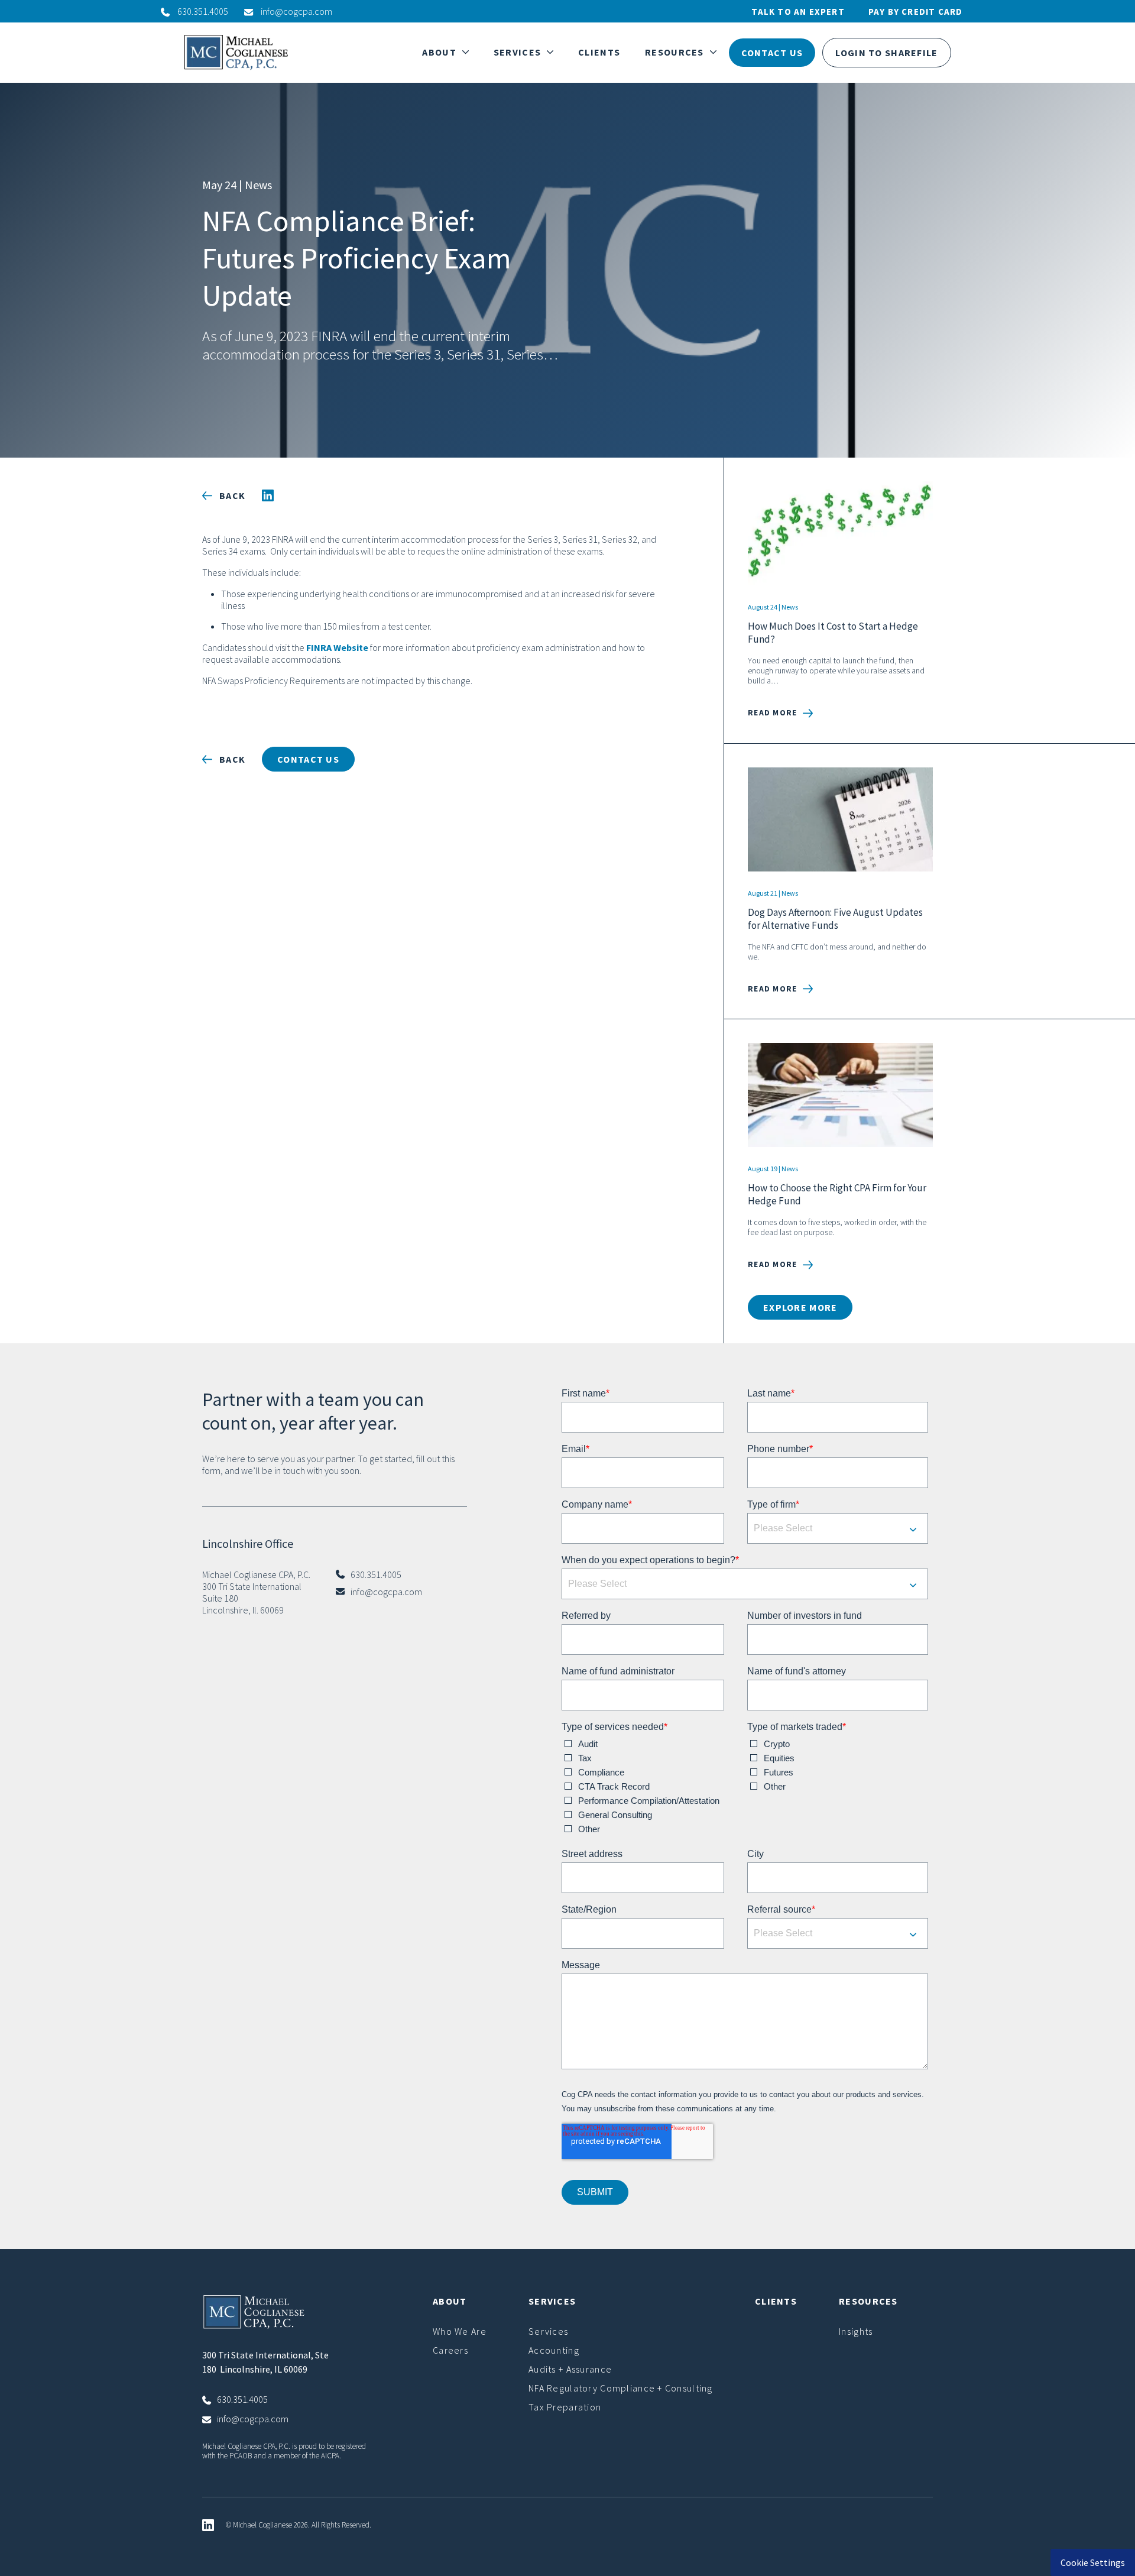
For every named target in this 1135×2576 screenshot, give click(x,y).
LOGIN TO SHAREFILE (886, 53)
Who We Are (460, 2331)
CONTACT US (772, 53)
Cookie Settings (1093, 2562)
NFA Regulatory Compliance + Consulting (621, 2388)
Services (548, 2331)
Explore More (800, 1307)
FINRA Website (337, 647)
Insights (856, 2331)
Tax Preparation (565, 2407)
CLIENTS (599, 52)
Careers (450, 2350)
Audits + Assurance (570, 2369)
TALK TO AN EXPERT (798, 12)
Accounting (554, 2350)
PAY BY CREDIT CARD (916, 12)
